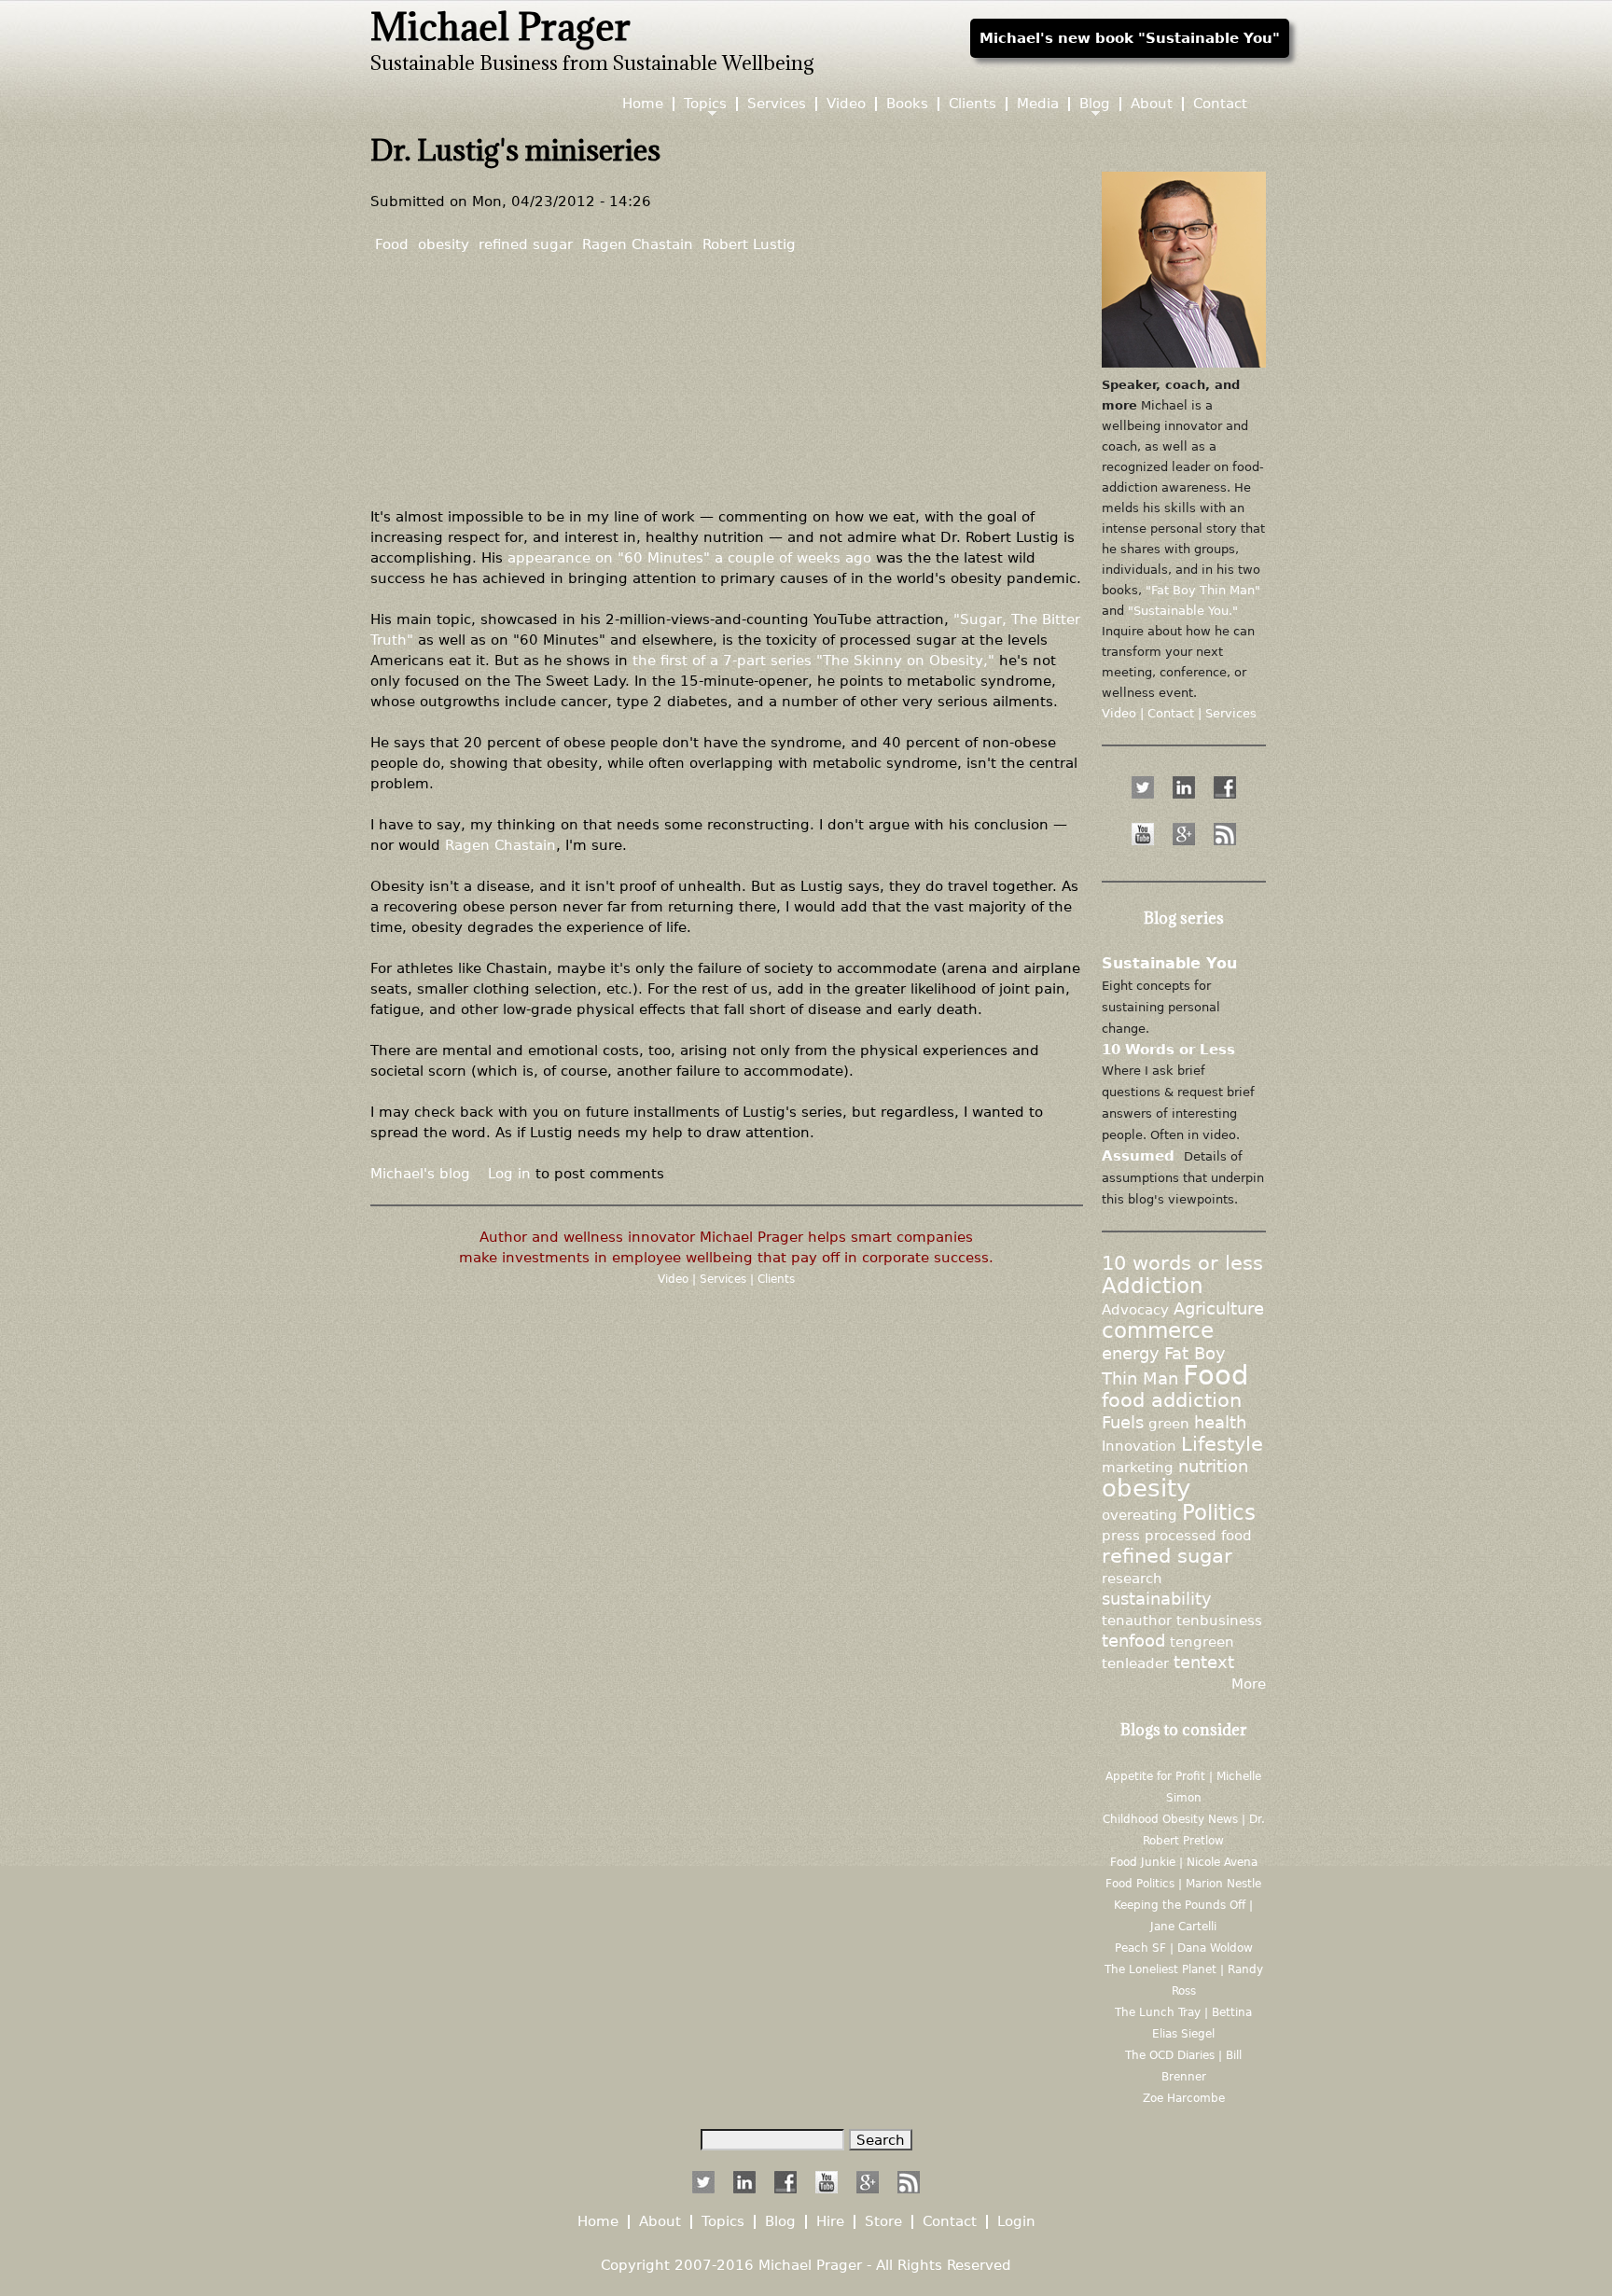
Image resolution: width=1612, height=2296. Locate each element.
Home (643, 104)
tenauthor (1137, 1620)
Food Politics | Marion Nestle (1183, 1884)
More (1249, 1684)
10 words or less (1182, 1263)
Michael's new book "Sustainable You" (1130, 38)
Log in (509, 1173)
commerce (1158, 1330)
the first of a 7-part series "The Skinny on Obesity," (813, 660)
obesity (444, 244)
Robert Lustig (749, 244)
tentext (1204, 1663)
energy (1131, 1354)
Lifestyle (1222, 1444)
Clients (776, 1279)
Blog (1095, 104)
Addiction (1153, 1286)
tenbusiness (1219, 1620)
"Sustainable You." (1183, 611)
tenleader (1135, 1663)
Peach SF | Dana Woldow (1184, 1948)
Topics (705, 104)
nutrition (1213, 1467)
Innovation (1139, 1446)
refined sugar (526, 244)
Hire (830, 2222)
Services (725, 1279)
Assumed (1138, 1155)
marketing (1138, 1467)
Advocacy (1135, 1309)
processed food (1198, 1535)
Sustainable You (1169, 963)
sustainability (1157, 1599)
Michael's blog (420, 1173)
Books (907, 104)
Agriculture (1219, 1309)
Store (883, 2222)
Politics (1219, 1512)
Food (392, 244)
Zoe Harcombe (1184, 2098)
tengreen (1202, 1642)
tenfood (1133, 1641)
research (1132, 1578)
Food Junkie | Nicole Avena (1184, 1862)
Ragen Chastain (638, 244)
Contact (1220, 104)
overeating (1140, 1515)
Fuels (1123, 1423)
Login (1016, 2222)
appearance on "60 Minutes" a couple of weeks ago (689, 557)
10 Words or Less (1168, 1049)
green (1169, 1423)
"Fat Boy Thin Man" (1203, 590)
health (1220, 1423)
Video (675, 1279)
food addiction (1172, 1400)
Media (1038, 104)
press (1121, 1535)
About (1152, 104)
